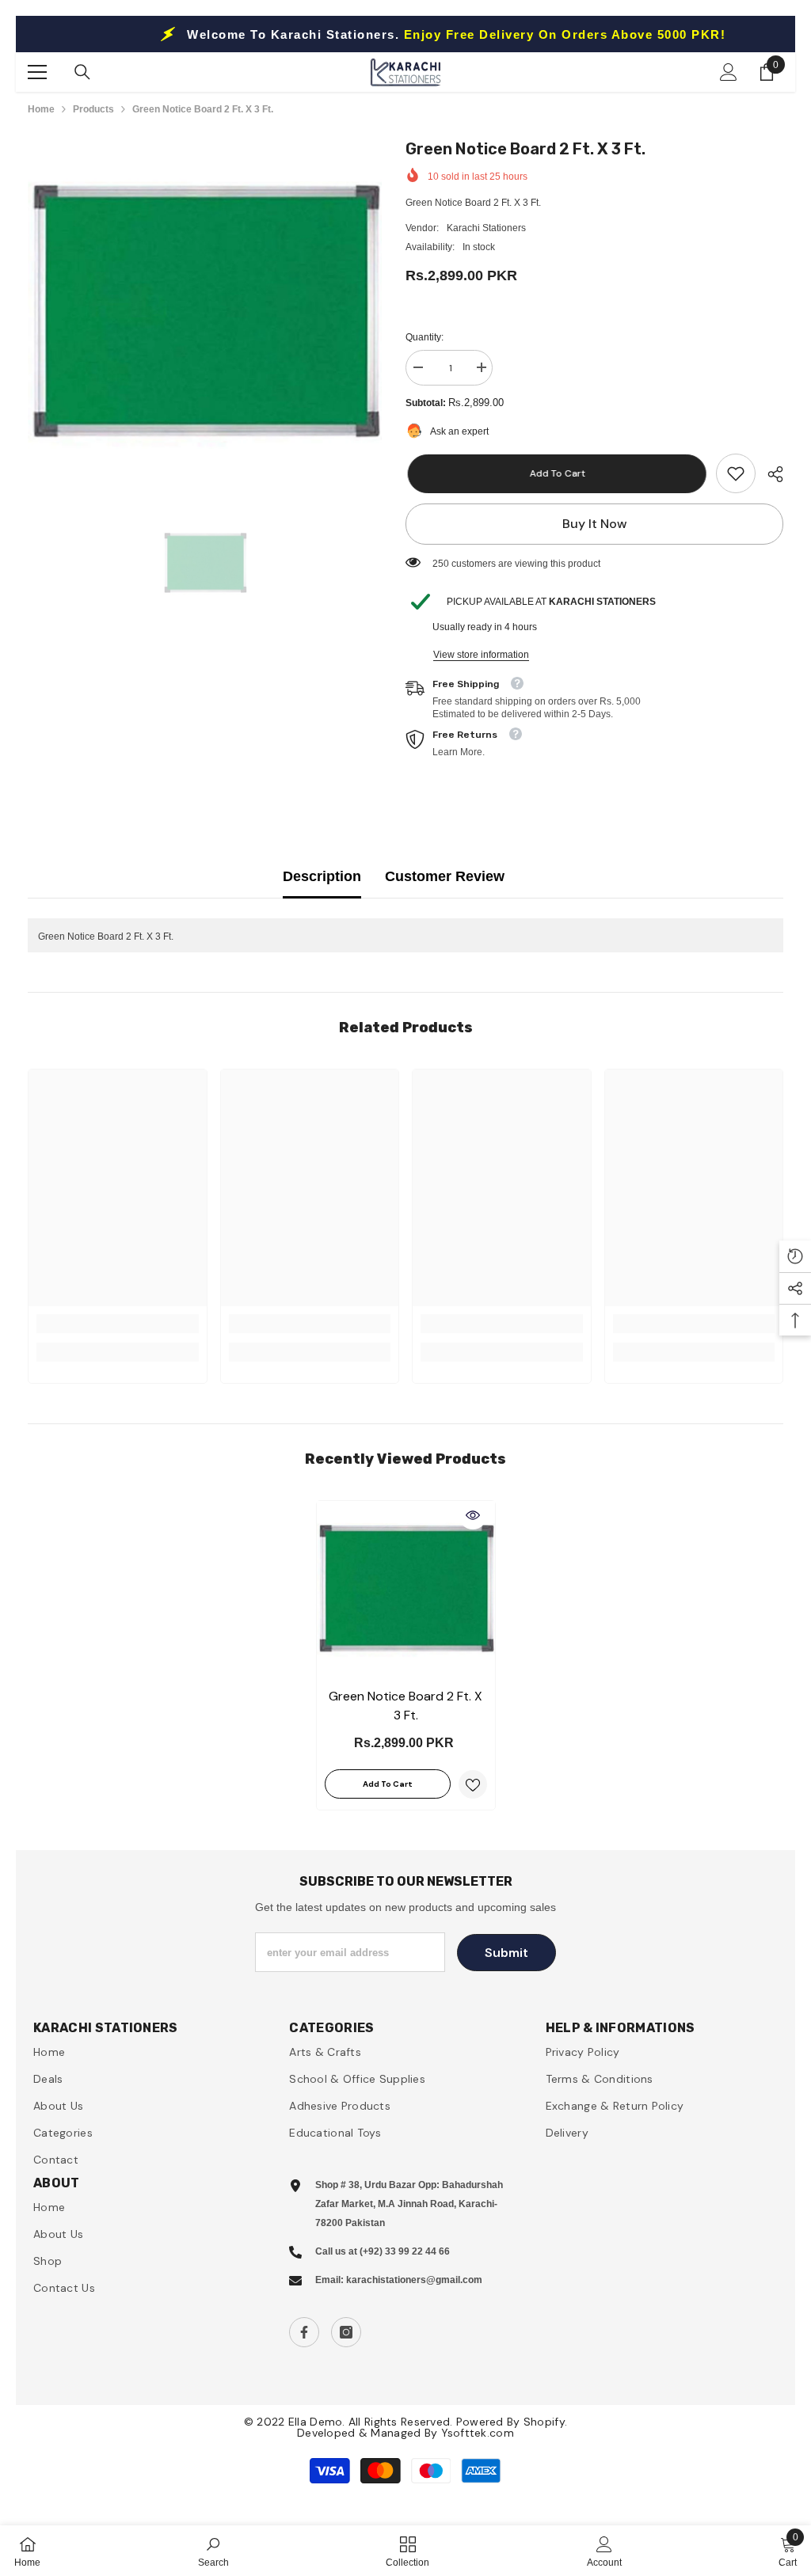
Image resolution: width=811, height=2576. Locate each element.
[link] (736, 473)
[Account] (729, 72)
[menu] (37, 72)
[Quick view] (473, 1515)
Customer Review (445, 876)
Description (322, 876)
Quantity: (425, 337)
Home (41, 109)
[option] (205, 314)
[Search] (82, 72)
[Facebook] (304, 2332)
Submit (506, 1953)
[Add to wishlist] (473, 1784)
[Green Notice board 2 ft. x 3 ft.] (406, 1590)
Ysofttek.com (478, 2433)
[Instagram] (346, 2332)
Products (93, 109)
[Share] (769, 474)
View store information (481, 655)
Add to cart (555, 473)
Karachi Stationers (486, 228)
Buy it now (595, 524)
